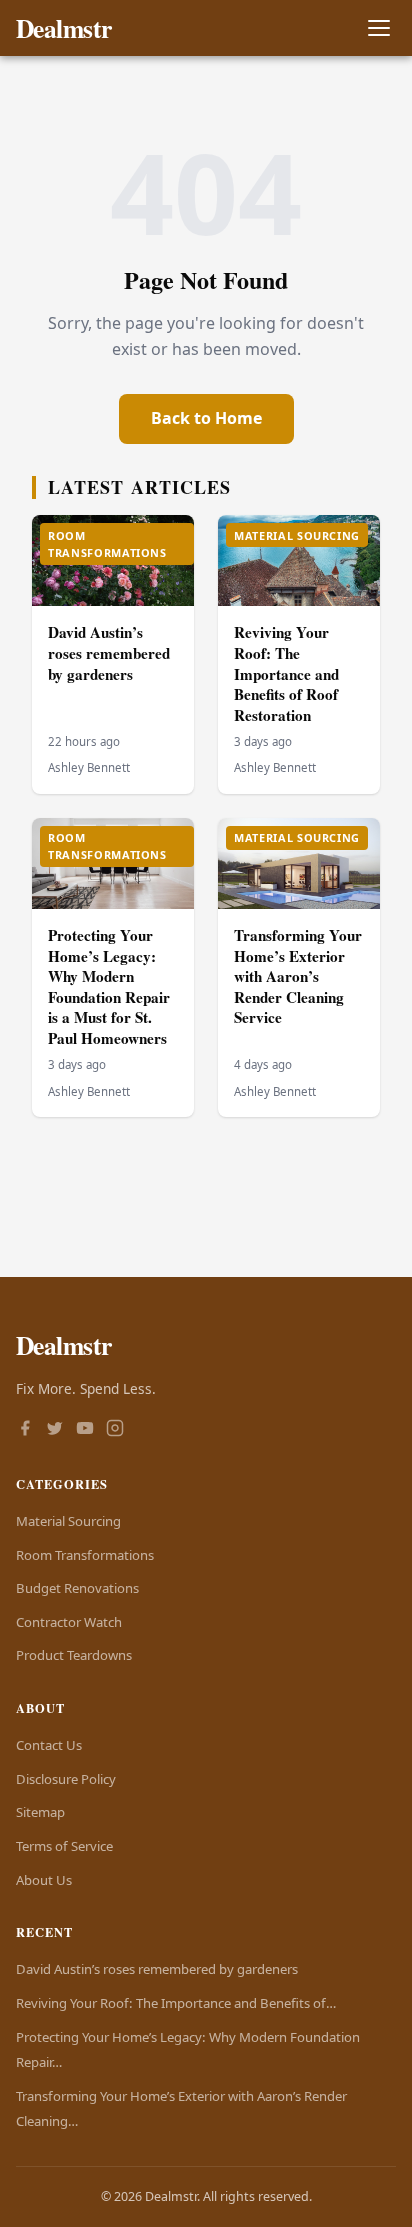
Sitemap (40, 1812)
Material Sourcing (68, 1521)
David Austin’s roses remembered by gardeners (109, 652)
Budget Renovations (77, 1588)
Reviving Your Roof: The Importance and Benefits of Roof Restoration (286, 673)
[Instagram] (115, 1430)
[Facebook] (25, 1430)
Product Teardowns (74, 1655)
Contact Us (49, 1745)
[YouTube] (85, 1430)
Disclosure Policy (66, 1779)
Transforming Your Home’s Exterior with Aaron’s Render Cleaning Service (298, 976)
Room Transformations (85, 1555)
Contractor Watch (69, 1622)
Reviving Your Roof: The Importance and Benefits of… (176, 2003)
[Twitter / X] (55, 1430)
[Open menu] (378, 28)
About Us (44, 1880)
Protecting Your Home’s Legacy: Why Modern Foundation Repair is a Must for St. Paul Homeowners (109, 986)
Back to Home (206, 418)
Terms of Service (64, 1846)
